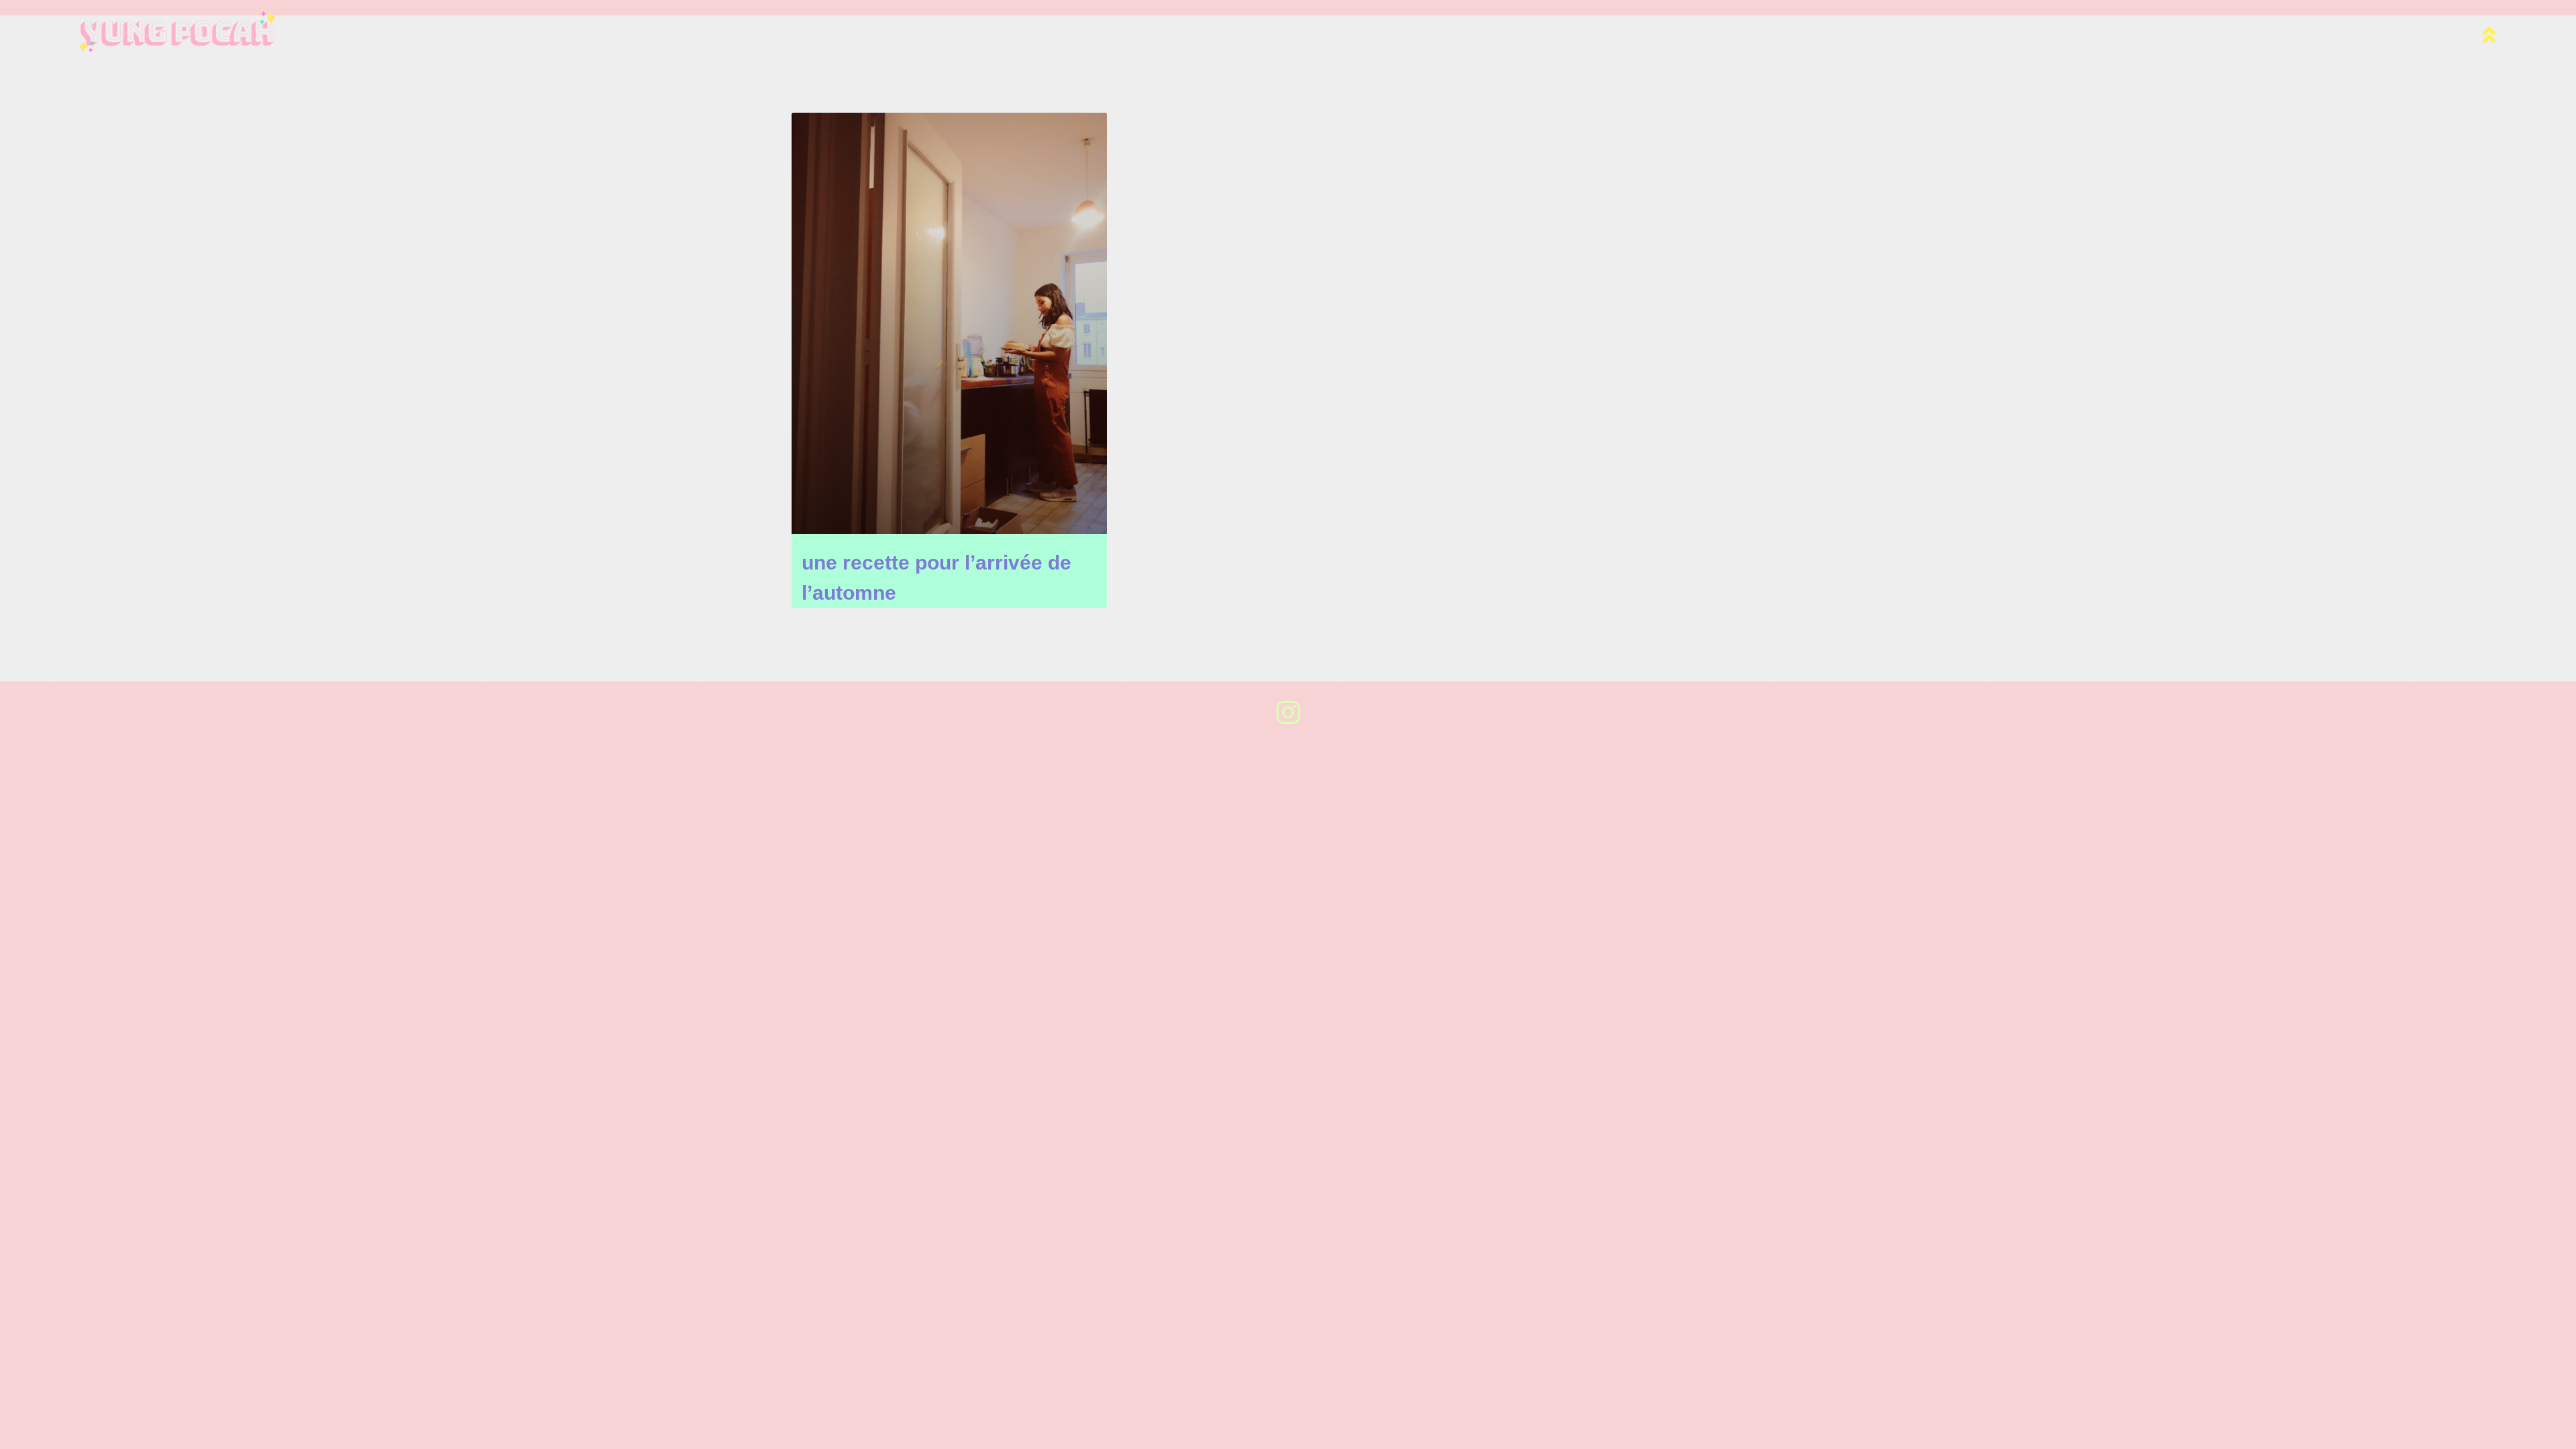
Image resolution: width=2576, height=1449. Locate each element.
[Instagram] (1288, 712)
